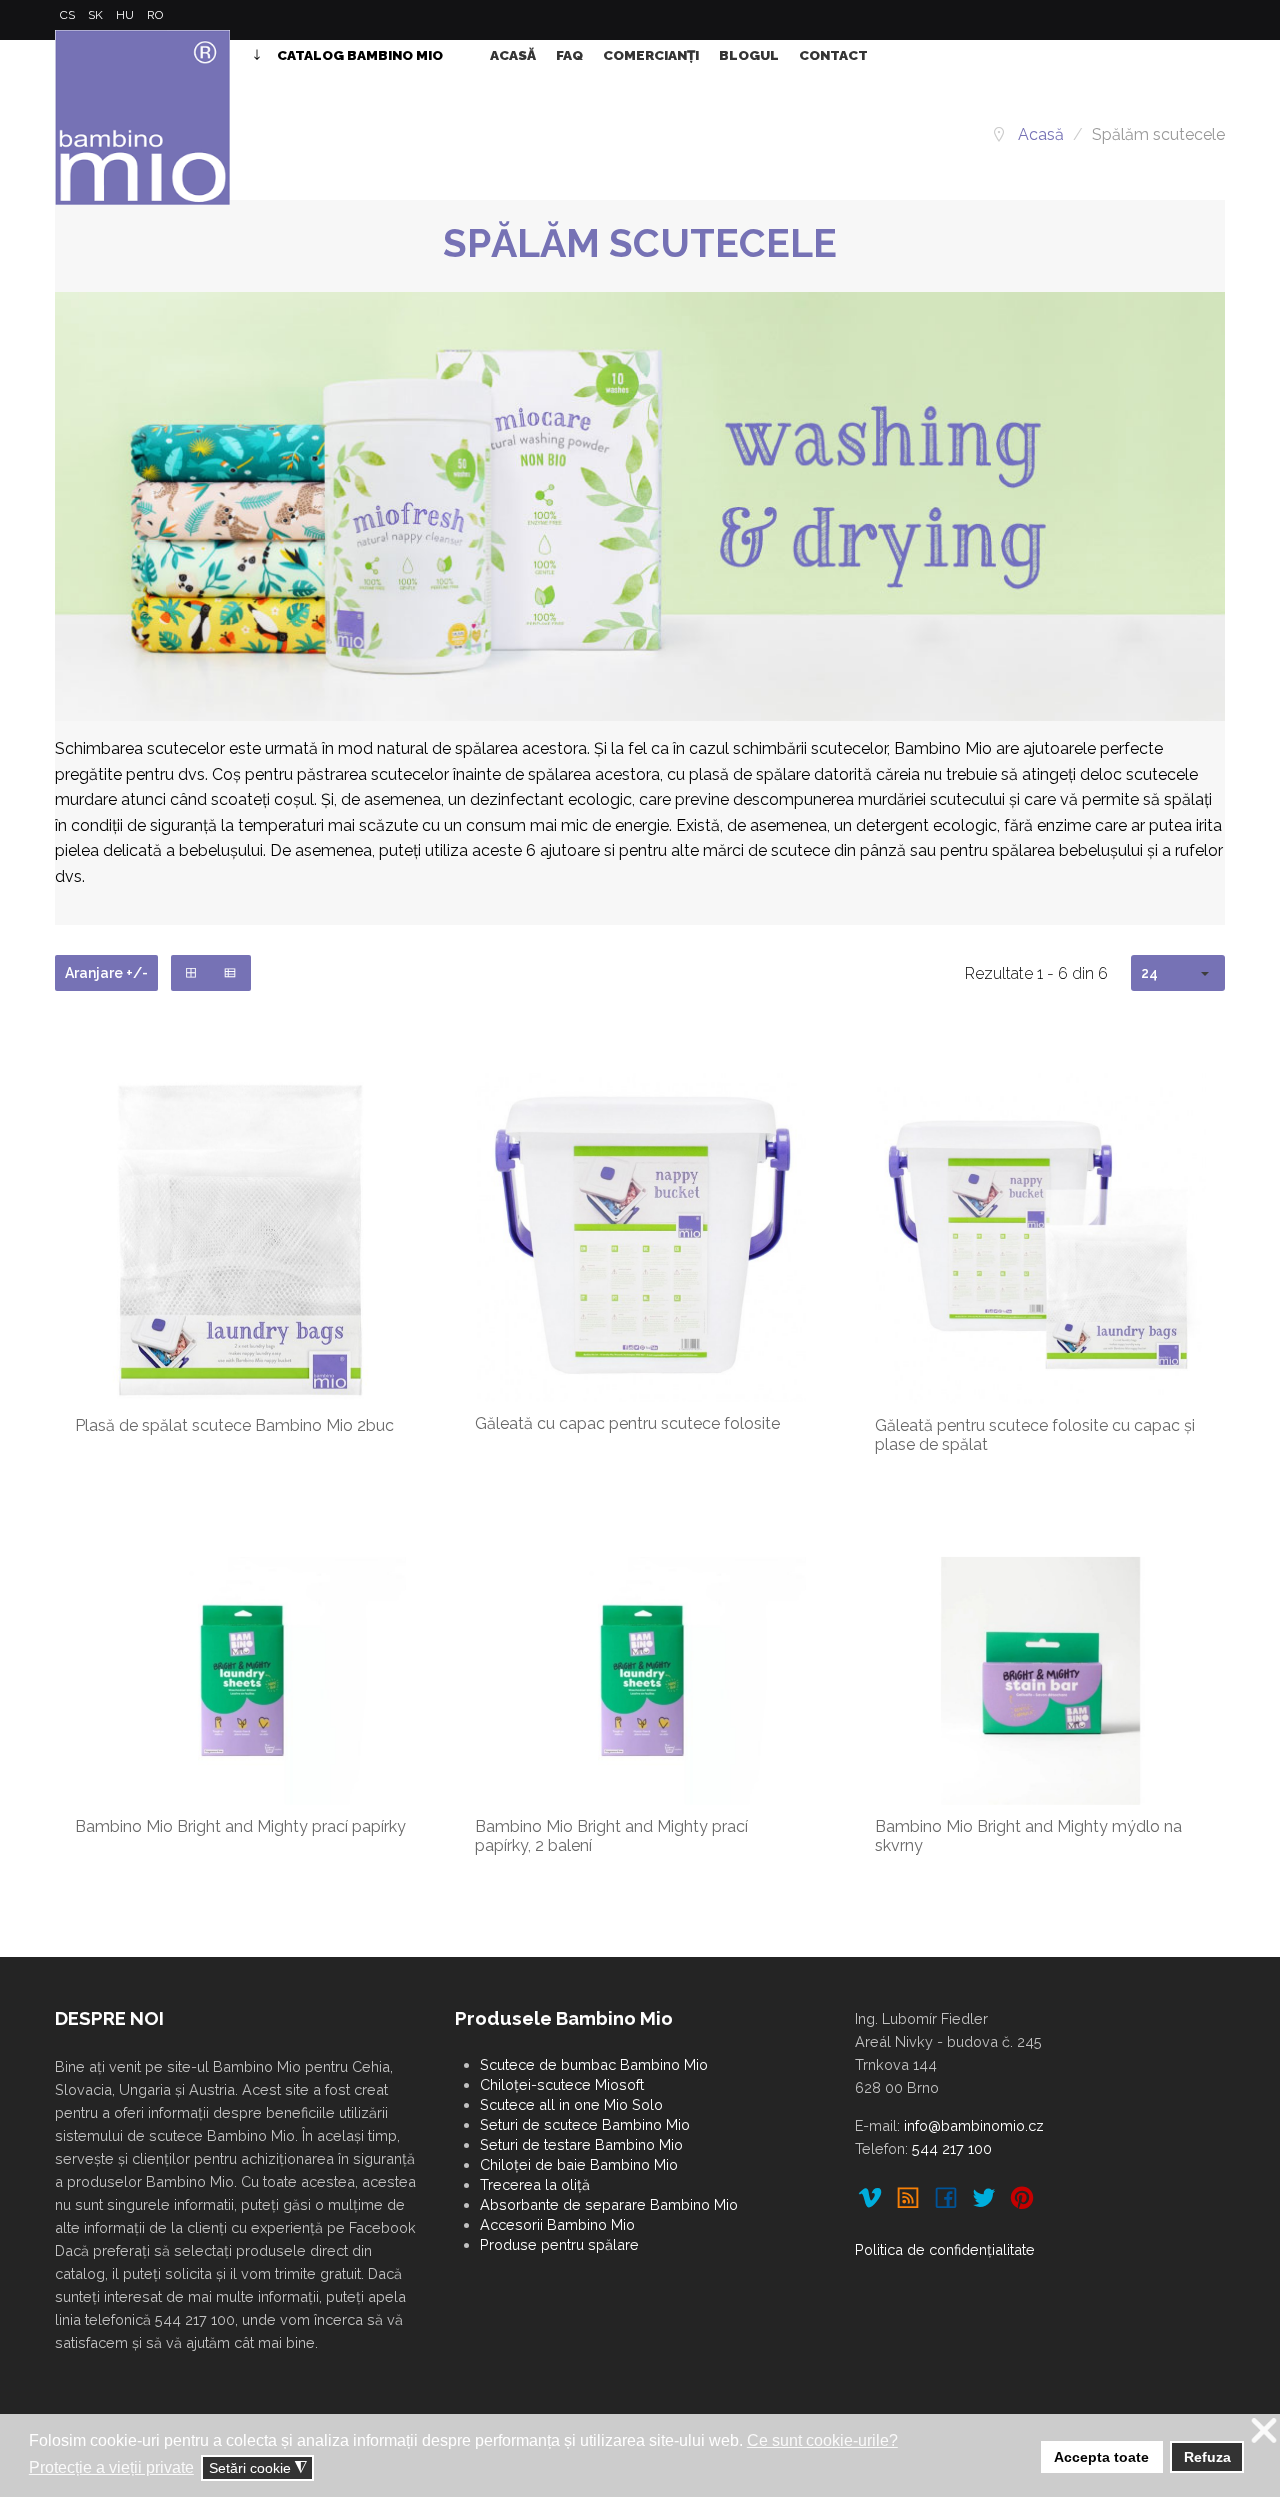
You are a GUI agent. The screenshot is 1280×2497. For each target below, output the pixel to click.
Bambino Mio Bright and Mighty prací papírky (240, 1826)
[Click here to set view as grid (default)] (191, 973)
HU (126, 15)
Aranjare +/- (106, 973)
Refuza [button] (1207, 2457)
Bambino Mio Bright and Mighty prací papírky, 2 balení (611, 1836)
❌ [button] (1264, 2431)
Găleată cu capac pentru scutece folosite (627, 1423)
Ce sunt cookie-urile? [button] (822, 2440)
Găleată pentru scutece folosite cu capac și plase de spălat (1035, 1435)
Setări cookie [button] (258, 2468)
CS (69, 15)
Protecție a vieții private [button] (111, 2467)
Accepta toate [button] (1101, 2457)
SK (97, 15)
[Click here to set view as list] (230, 973)
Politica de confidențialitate (945, 2249)
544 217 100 (952, 2148)
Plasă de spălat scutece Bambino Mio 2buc (234, 1425)
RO (155, 15)
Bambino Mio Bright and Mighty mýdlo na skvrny (1028, 1836)
